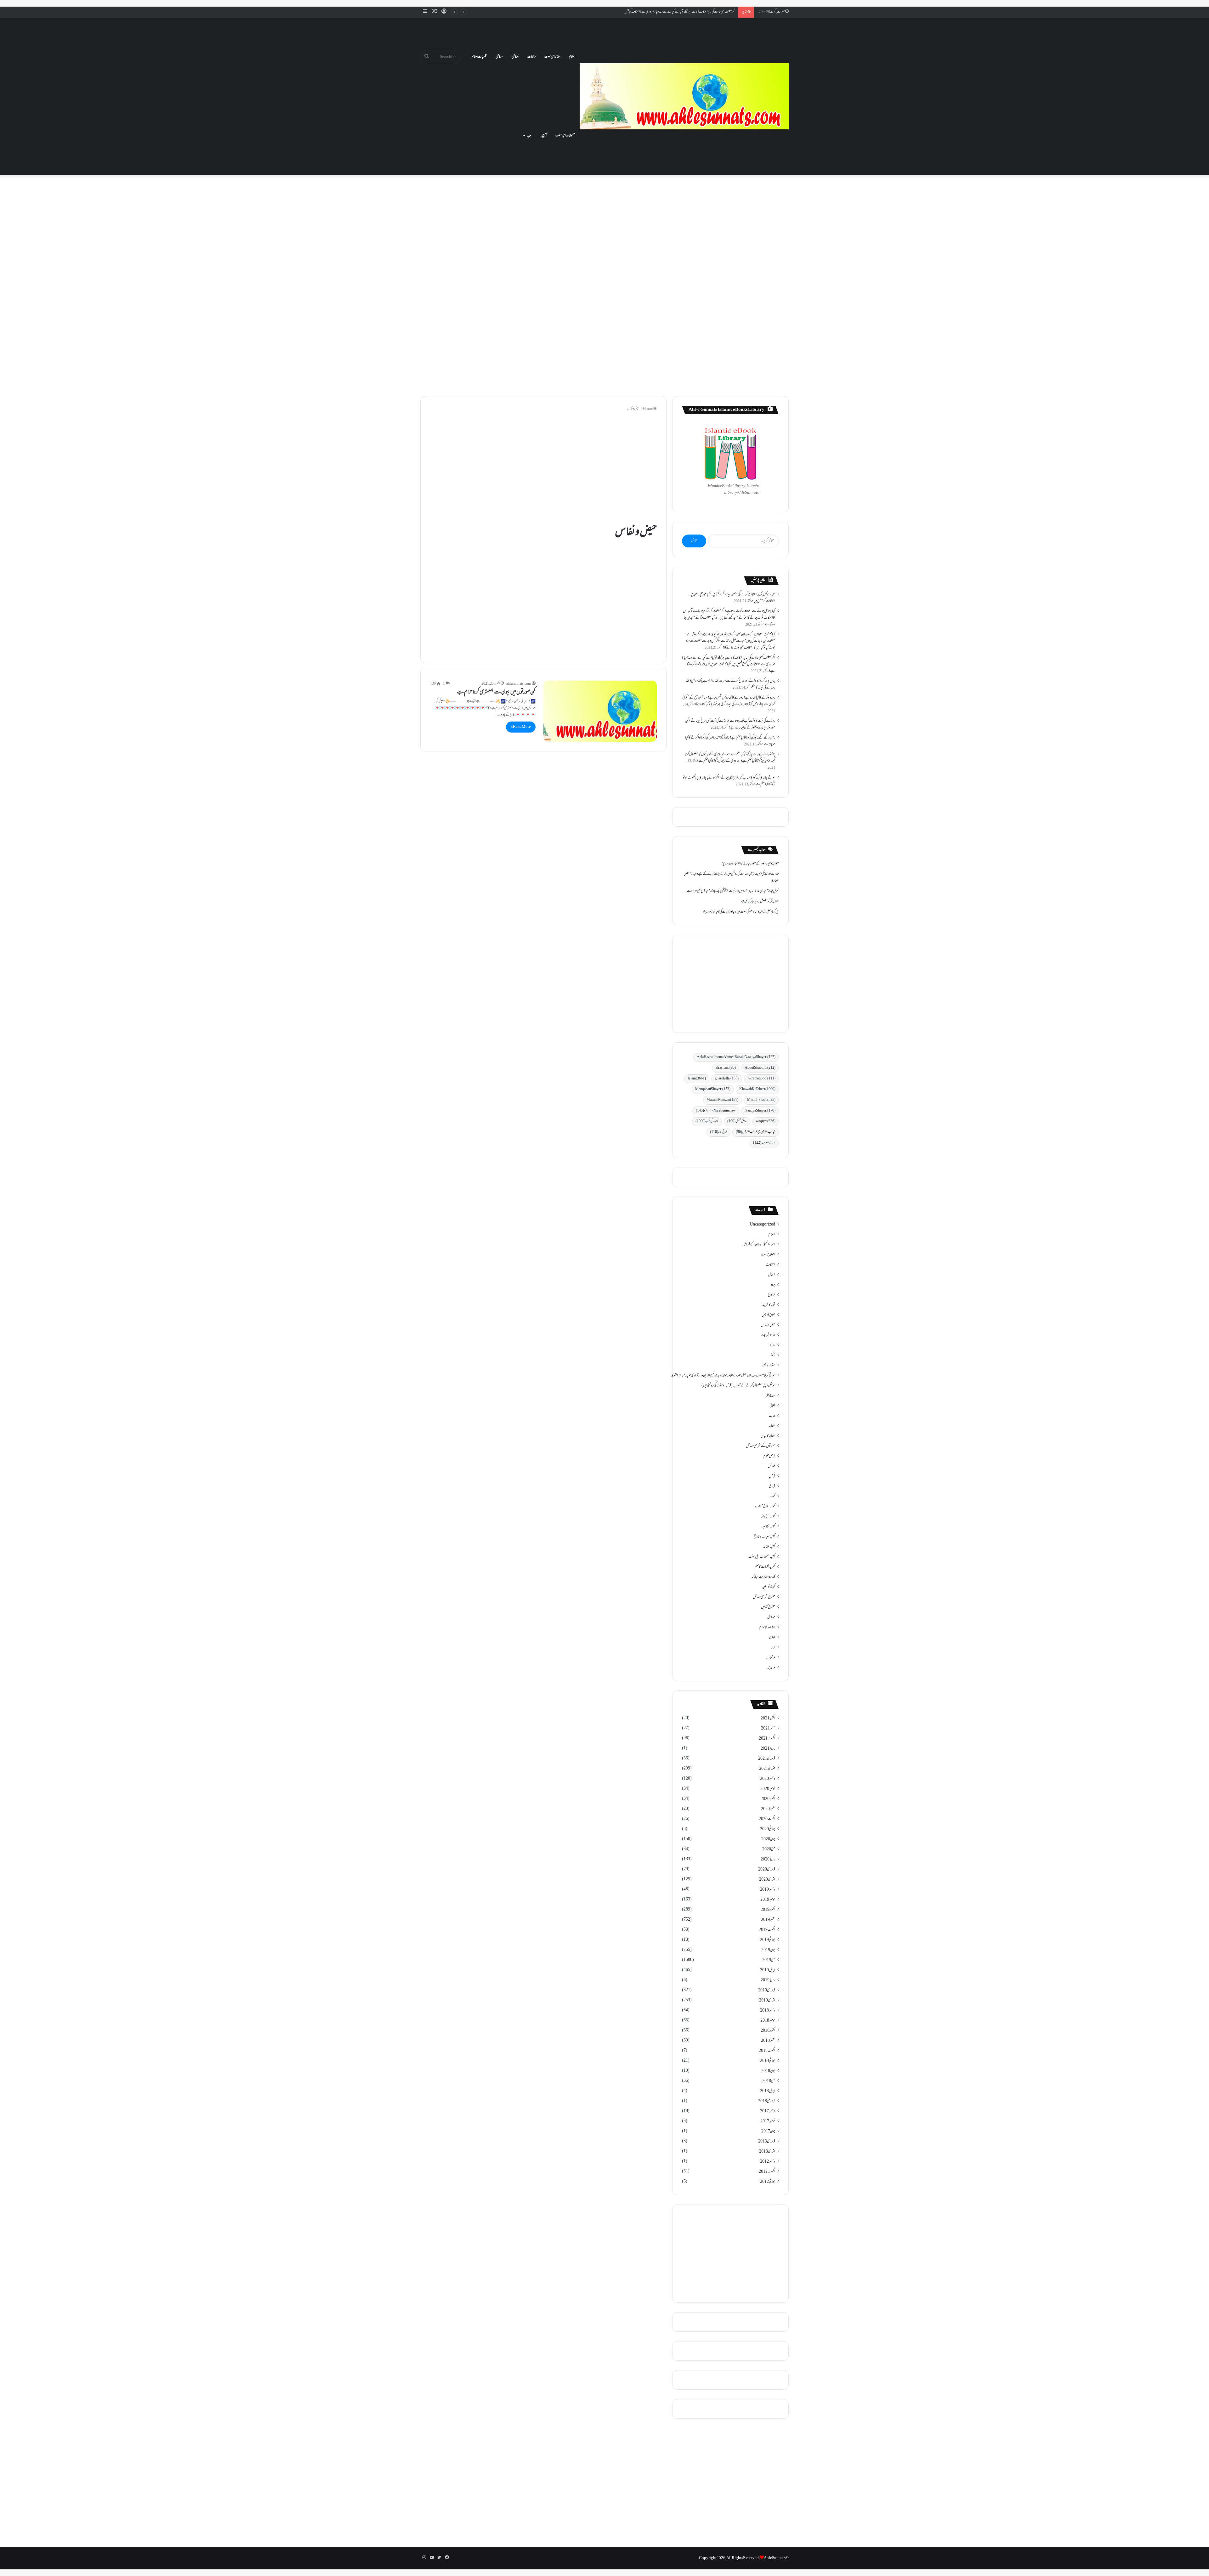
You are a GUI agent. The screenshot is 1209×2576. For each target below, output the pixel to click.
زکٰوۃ (773, 1356)
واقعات (531, 57)
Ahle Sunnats (775, 2558)
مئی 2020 (769, 1849)
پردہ (773, 1285)
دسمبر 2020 (768, 1779)
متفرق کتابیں (768, 1607)
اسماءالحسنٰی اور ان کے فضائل (759, 1245)
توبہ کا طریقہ (769, 1305)
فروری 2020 (767, 1870)
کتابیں (544, 136)
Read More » (521, 727)
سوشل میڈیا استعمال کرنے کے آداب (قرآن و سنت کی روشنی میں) (738, 1386)
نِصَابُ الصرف (764, 1143)
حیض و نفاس (768, 1325)
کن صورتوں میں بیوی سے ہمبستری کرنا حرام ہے (496, 693)
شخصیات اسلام (479, 57)
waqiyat (766, 1121)
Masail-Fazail (761, 1100)
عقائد (772, 1426)
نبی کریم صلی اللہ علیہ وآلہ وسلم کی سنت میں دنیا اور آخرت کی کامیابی (746, 912)
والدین (771, 1668)
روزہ (772, 1345)
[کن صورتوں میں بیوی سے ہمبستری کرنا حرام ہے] (600, 711)
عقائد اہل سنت (552, 57)
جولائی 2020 (768, 1829)
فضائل (515, 57)
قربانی (772, 1486)
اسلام (572, 57)
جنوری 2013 (767, 2152)
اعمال (772, 1275)
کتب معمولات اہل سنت (762, 1557)
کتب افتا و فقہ (768, 1517)
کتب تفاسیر (769, 1527)
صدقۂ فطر (770, 1396)
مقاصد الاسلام (767, 1628)
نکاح (772, 1638)
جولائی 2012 (768, 2182)
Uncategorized (762, 1225)
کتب (772, 1497)
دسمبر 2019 (768, 1890)
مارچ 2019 (768, 1980)
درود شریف (768, 1335)
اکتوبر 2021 (768, 1718)
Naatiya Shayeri (760, 1111)
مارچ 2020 (768, 1860)
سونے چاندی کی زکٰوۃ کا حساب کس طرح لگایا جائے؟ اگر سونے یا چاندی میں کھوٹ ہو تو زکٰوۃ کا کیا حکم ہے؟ (729, 781)
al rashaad (726, 1068)
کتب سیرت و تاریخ (764, 1537)
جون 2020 (768, 1839)
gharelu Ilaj (727, 1079)
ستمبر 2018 (768, 2041)
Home (648, 409)
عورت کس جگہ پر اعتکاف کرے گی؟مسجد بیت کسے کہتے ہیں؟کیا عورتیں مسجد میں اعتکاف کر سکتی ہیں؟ (732, 598)
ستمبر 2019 (768, 1920)
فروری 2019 (767, 1990)
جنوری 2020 (767, 1880)
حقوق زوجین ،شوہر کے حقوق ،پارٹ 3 (760, 864)
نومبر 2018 (768, 2021)
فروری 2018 (767, 2101)
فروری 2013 (767, 2142)
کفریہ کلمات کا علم (765, 1567)
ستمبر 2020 (768, 1809)
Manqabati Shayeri (713, 1089)
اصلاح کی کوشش (769, 902)
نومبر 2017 (768, 2121)
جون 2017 (768, 2132)
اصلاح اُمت (768, 1255)
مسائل (499, 57)
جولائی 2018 (768, 2061)
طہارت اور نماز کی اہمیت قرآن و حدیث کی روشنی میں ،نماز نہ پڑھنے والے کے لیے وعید (736, 874)
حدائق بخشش (737, 1121)
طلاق (772, 1406)
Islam (697, 1079)
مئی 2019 (769, 1960)
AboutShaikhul (760, 1068)
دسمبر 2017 (768, 2111)
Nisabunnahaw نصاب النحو (716, 1111)
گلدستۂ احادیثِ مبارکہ (763, 1577)
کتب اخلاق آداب (765, 1507)
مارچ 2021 (768, 1749)
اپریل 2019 (768, 1970)
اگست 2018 (767, 2051)
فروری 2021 (767, 1759)
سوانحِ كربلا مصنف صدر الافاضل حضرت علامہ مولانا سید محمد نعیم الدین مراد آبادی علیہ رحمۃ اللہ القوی (723, 1376)
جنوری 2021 (767, 1769)
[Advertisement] (604, 231)
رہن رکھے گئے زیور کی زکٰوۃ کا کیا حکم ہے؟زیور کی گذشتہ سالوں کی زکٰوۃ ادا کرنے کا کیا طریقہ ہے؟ (730, 741)
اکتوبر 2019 (768, 1910)
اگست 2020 (767, 1819)
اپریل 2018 (768, 2091)
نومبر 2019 (768, 1900)
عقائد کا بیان (768, 1436)
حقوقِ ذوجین (768, 1315)
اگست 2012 (767, 2172)
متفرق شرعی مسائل (764, 1597)
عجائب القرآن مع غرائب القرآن (756, 1132)
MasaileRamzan (722, 1100)
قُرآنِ (772, 1476)
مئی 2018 (769, 2081)
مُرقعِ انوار (718, 1132)
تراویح (772, 1295)
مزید (529, 136)
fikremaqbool (761, 1079)
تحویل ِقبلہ (774, 891)
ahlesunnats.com (519, 684)
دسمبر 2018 (768, 2011)
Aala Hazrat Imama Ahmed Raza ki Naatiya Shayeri (736, 1057)
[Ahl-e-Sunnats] (684, 96)
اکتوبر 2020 (768, 1799)
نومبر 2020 (768, 1789)
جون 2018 (768, 2071)
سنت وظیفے (768, 1366)
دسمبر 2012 (768, 2162)
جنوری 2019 (767, 2001)
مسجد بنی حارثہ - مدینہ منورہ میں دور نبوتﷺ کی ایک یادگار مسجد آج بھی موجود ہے (727, 891)
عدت (772, 1416)
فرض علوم (769, 1456)
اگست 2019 (767, 1930)
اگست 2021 (767, 1739)
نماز (773, 1648)
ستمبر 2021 (768, 1729)
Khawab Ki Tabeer (757, 1089)
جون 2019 (768, 1950)
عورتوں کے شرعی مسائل (761, 1446)
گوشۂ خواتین (769, 1587)
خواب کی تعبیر (707, 1121)
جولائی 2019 (768, 1940)
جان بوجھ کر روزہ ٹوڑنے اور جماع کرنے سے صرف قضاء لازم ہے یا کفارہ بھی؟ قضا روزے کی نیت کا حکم (685, 12)
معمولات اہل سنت (565, 136)
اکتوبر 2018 (768, 2031)
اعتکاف (770, 1265)
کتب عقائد (769, 1547)
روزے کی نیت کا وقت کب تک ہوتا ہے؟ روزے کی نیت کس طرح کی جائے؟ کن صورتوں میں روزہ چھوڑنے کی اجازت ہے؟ (730, 725)
